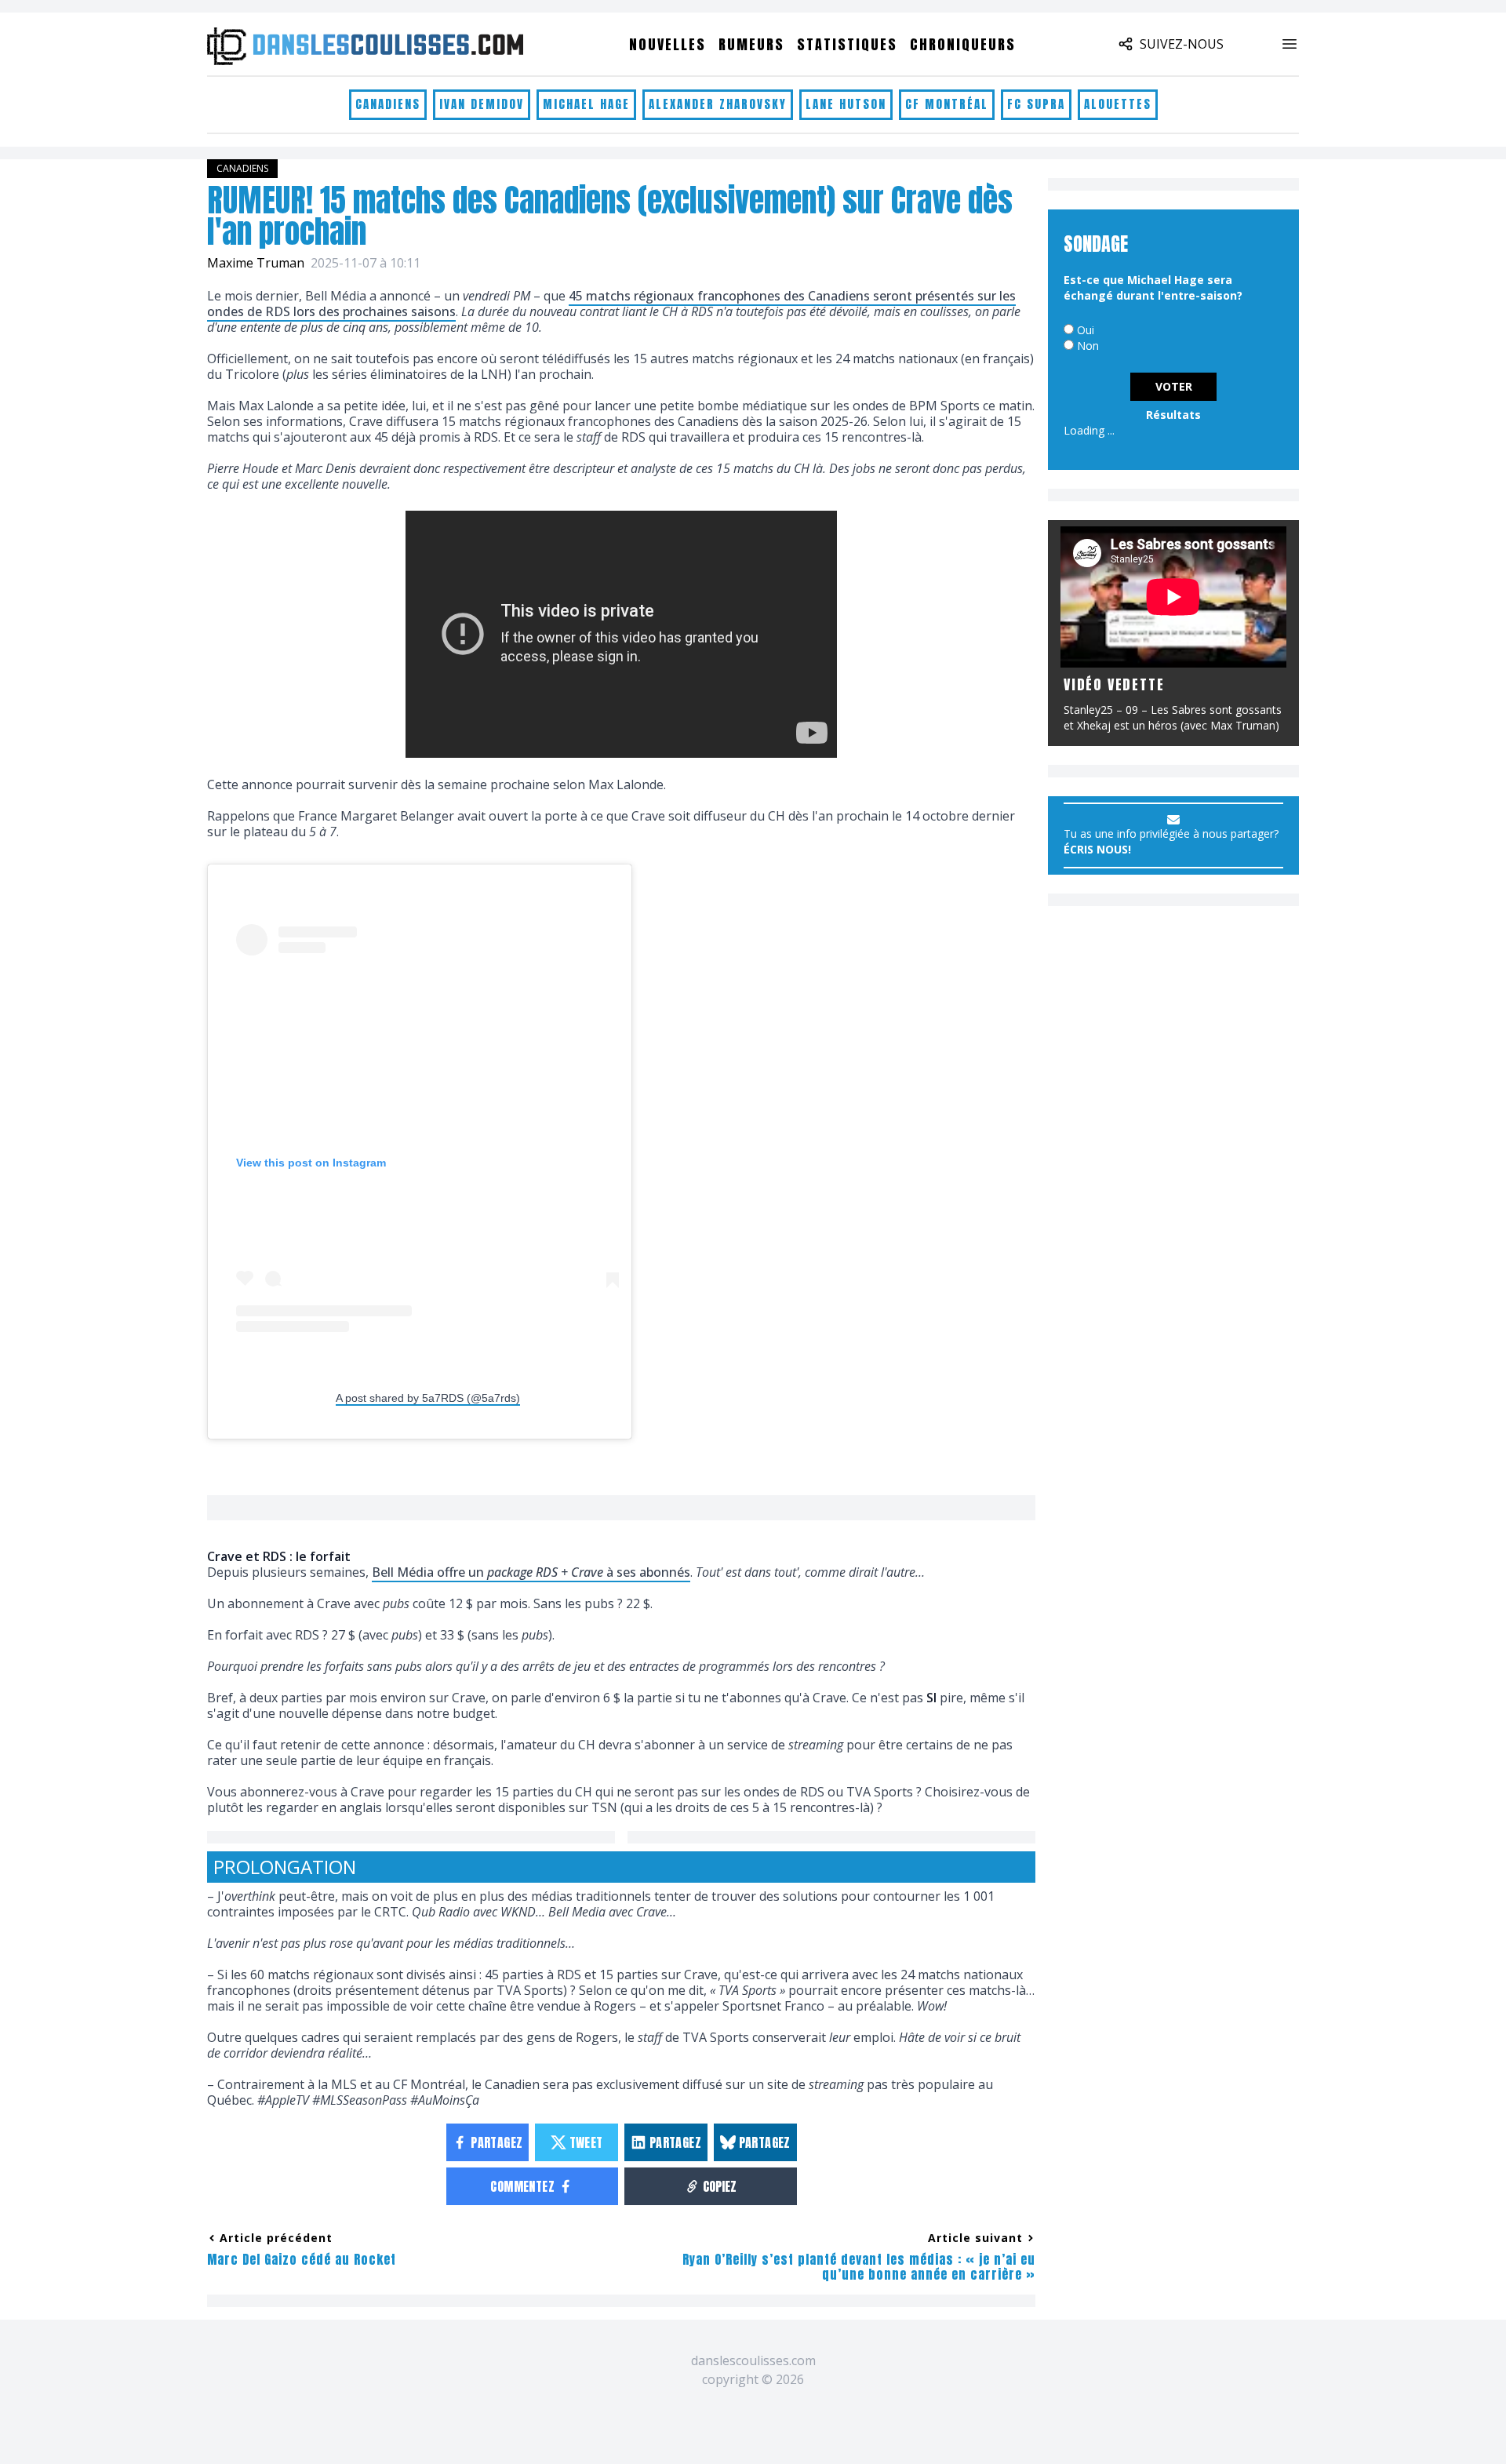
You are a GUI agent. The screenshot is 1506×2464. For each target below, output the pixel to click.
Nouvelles (668, 44)
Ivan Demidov (482, 104)
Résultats (1173, 415)
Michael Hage (586, 104)
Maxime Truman (256, 263)
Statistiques (847, 44)
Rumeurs (751, 44)
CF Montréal (947, 104)
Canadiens (388, 104)
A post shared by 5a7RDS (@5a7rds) (428, 1398)
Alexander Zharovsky (718, 104)
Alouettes (1118, 104)
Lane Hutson (846, 104)
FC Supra (1036, 104)
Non (1088, 346)
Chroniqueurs (963, 44)
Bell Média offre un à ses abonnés (531, 1572)
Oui (1086, 330)
